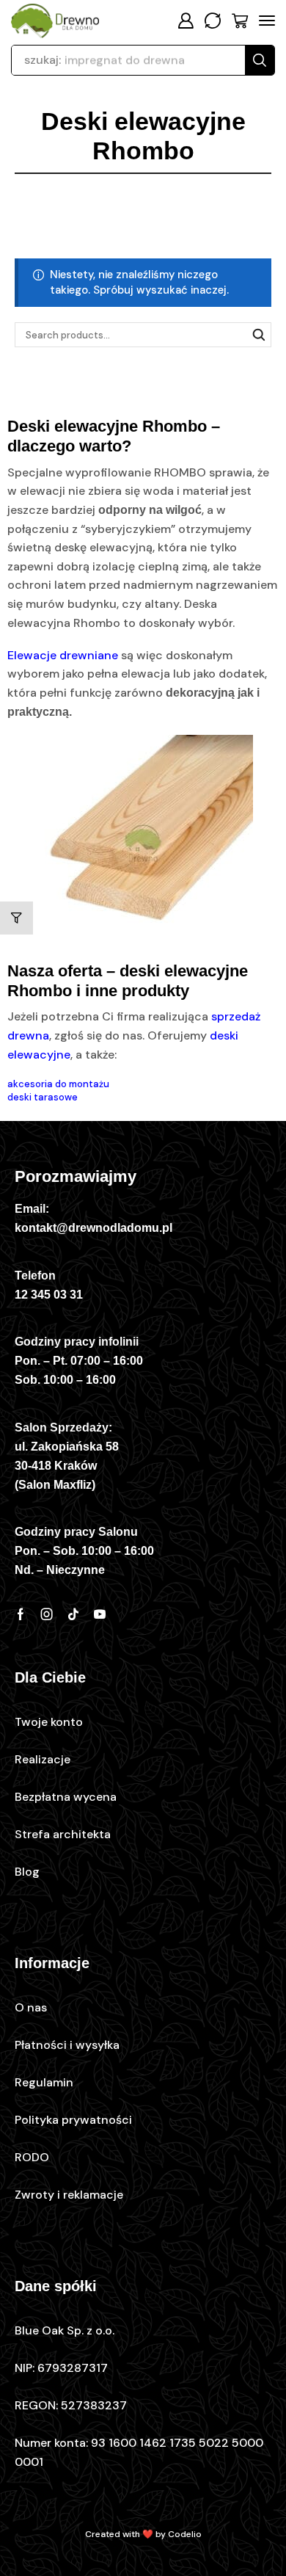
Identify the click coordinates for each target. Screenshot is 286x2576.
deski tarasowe (43, 1097)
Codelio (185, 2534)
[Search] (260, 60)
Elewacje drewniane (63, 655)
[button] (186, 21)
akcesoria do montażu (58, 1084)
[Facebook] (21, 1614)
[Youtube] (100, 1614)
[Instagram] (47, 1614)
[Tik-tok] (73, 1614)
